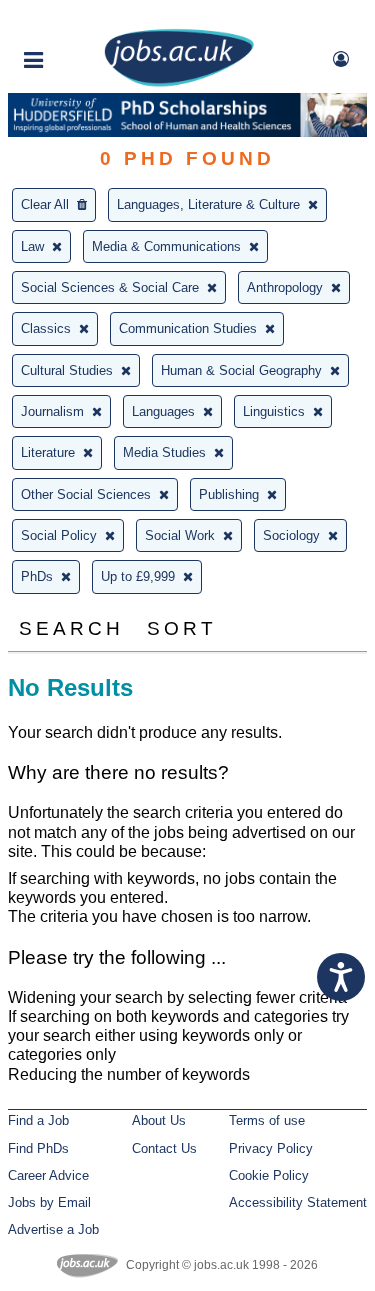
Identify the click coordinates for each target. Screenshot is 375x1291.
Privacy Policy (271, 1148)
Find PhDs (38, 1148)
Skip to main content (80, 17)
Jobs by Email (49, 1202)
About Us (159, 1120)
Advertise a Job (53, 1229)
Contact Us (164, 1148)
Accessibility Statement (298, 1202)
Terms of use (267, 1120)
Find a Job (38, 1120)
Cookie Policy (269, 1175)
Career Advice (48, 1175)
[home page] (179, 82)
